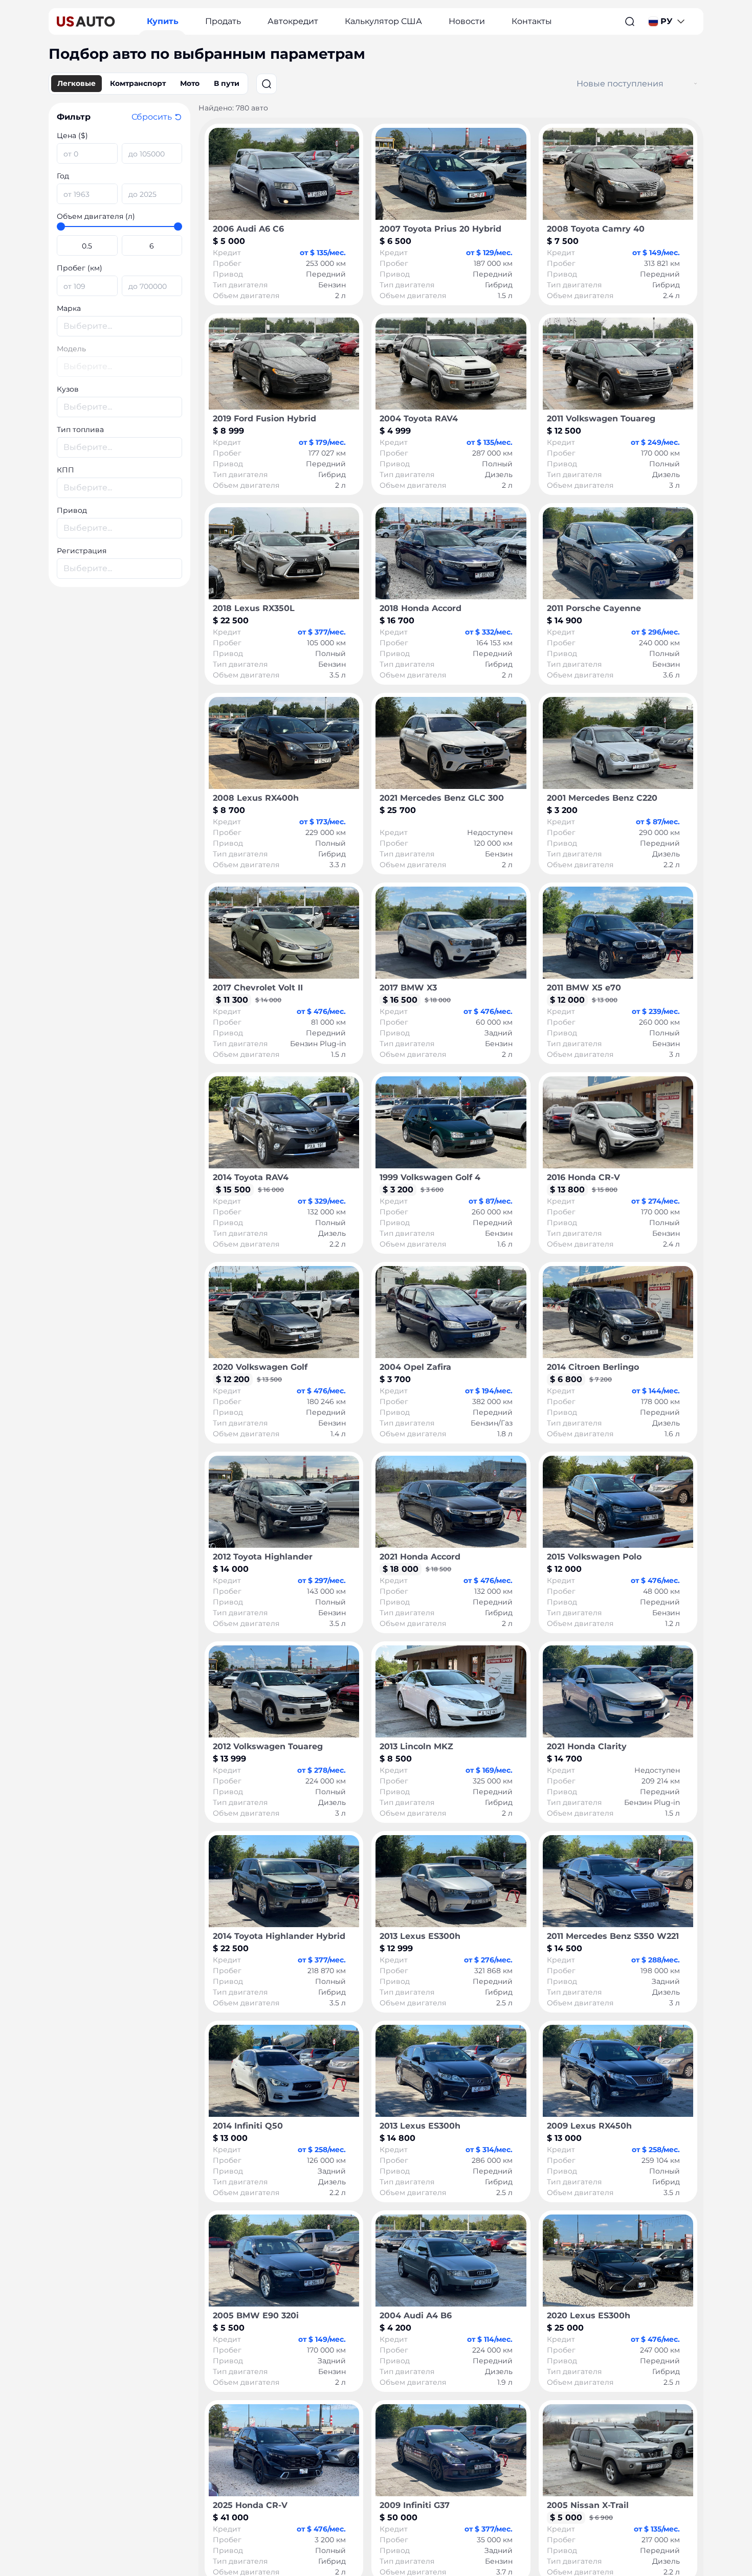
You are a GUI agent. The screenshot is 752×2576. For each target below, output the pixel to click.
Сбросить (152, 117)
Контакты (532, 21)
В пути (227, 83)
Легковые (76, 83)
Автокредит (293, 21)
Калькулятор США (383, 21)
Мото (190, 83)
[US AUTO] (86, 21)
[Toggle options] (695, 84)
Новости (467, 21)
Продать (223, 21)
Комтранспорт (138, 83)
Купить (163, 21)
